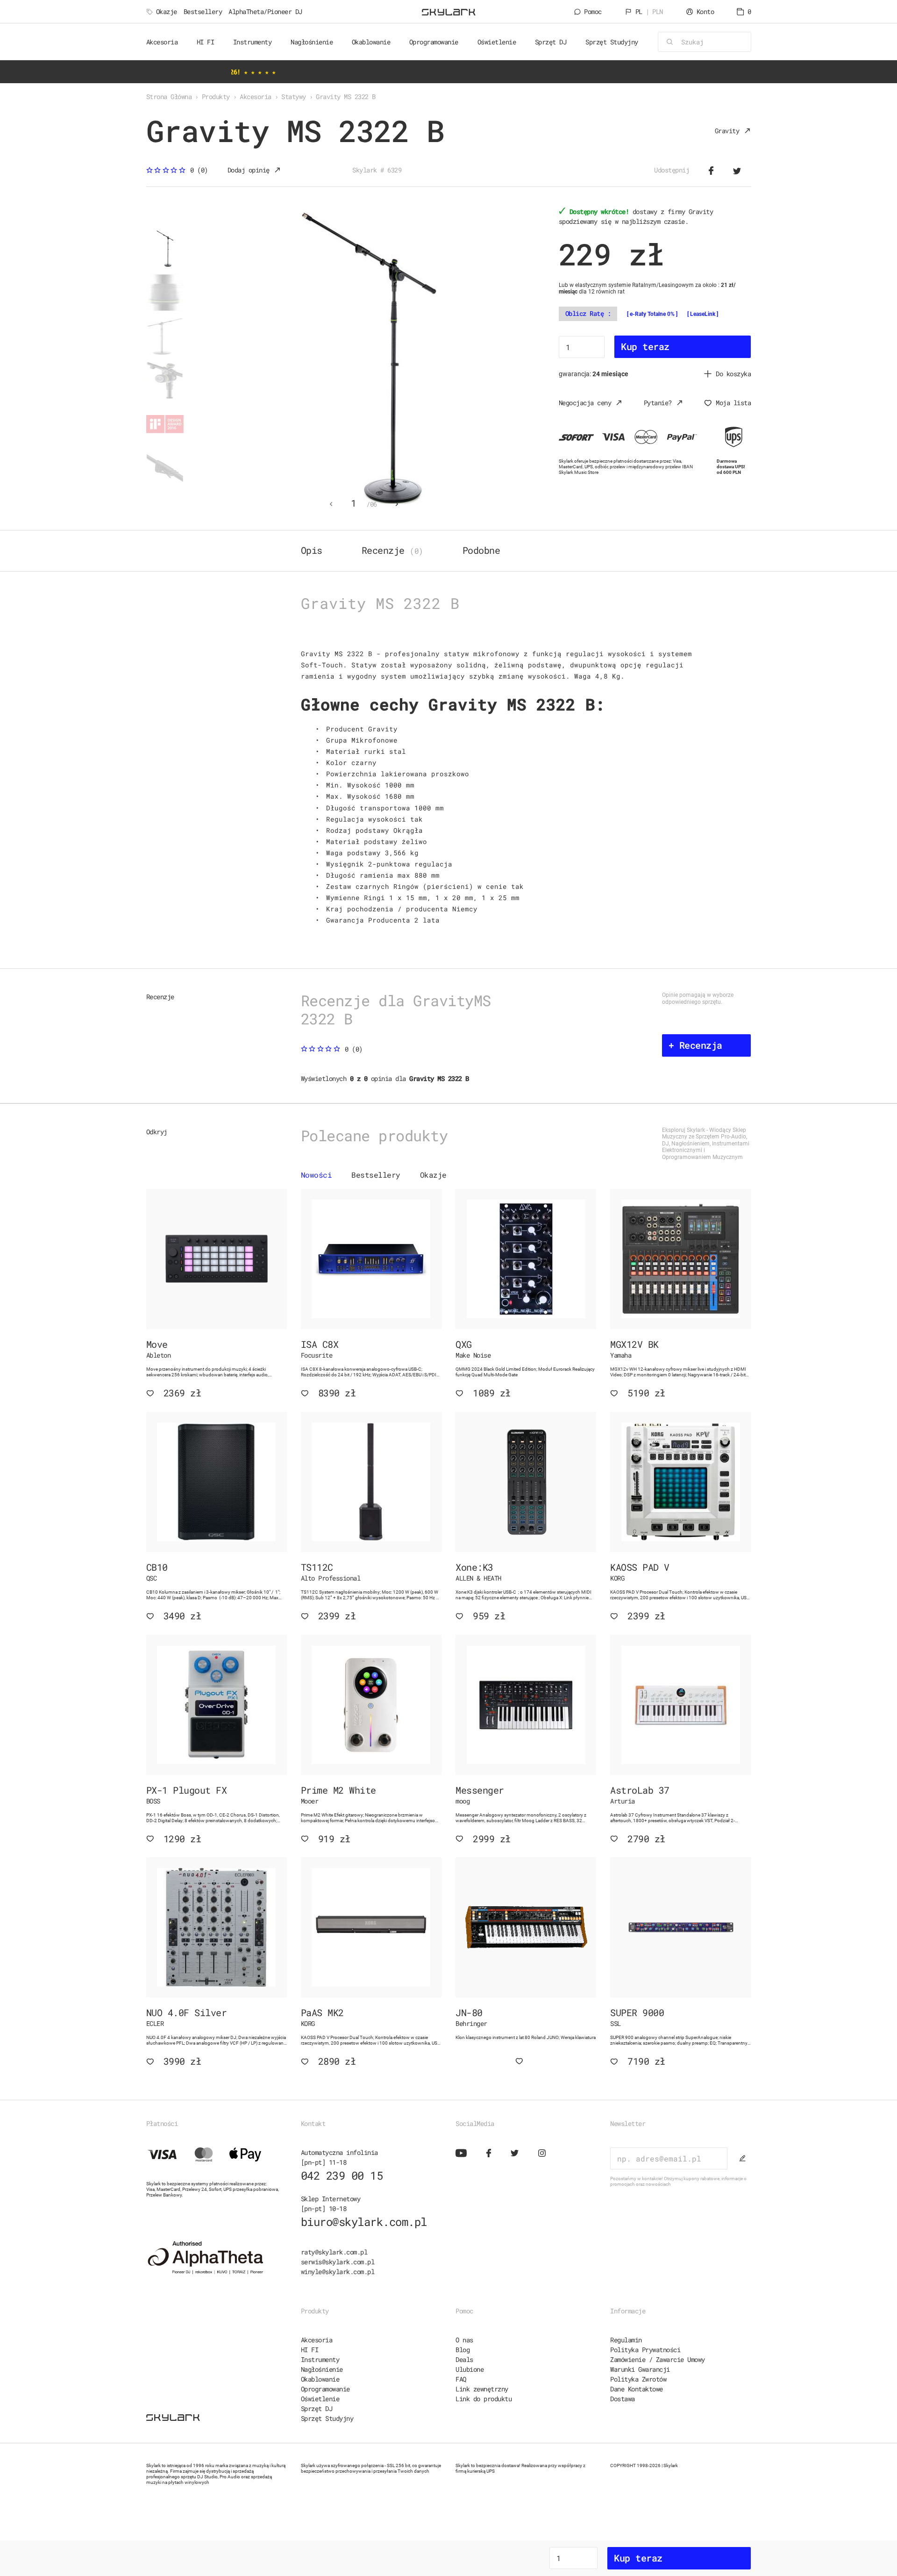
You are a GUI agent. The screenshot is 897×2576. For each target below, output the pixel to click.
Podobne (481, 550)
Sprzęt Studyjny (327, 2418)
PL (649, 11)
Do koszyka (733, 374)
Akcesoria (317, 2340)
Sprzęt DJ (317, 2408)
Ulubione (470, 2369)
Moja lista (733, 403)
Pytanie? (658, 403)
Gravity (727, 131)
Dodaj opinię (249, 170)
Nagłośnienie (322, 2369)
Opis (312, 550)
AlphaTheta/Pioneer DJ (265, 11)
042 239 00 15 (342, 2175)
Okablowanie (320, 2379)
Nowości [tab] (317, 1175)
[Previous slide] (331, 504)
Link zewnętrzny (482, 2389)
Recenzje (392, 550)
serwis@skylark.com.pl (338, 2262)
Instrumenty (320, 2359)
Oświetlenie (320, 2399)
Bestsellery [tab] (376, 1175)
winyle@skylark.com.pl (338, 2272)
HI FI (310, 2350)
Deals (464, 2359)
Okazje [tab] (433, 1175)
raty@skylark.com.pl (334, 2252)
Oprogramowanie (325, 2389)
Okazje (167, 11)
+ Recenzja (695, 1045)
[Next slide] (397, 504)
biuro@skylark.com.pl (364, 2222)
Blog (463, 2350)
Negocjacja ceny (585, 403)
